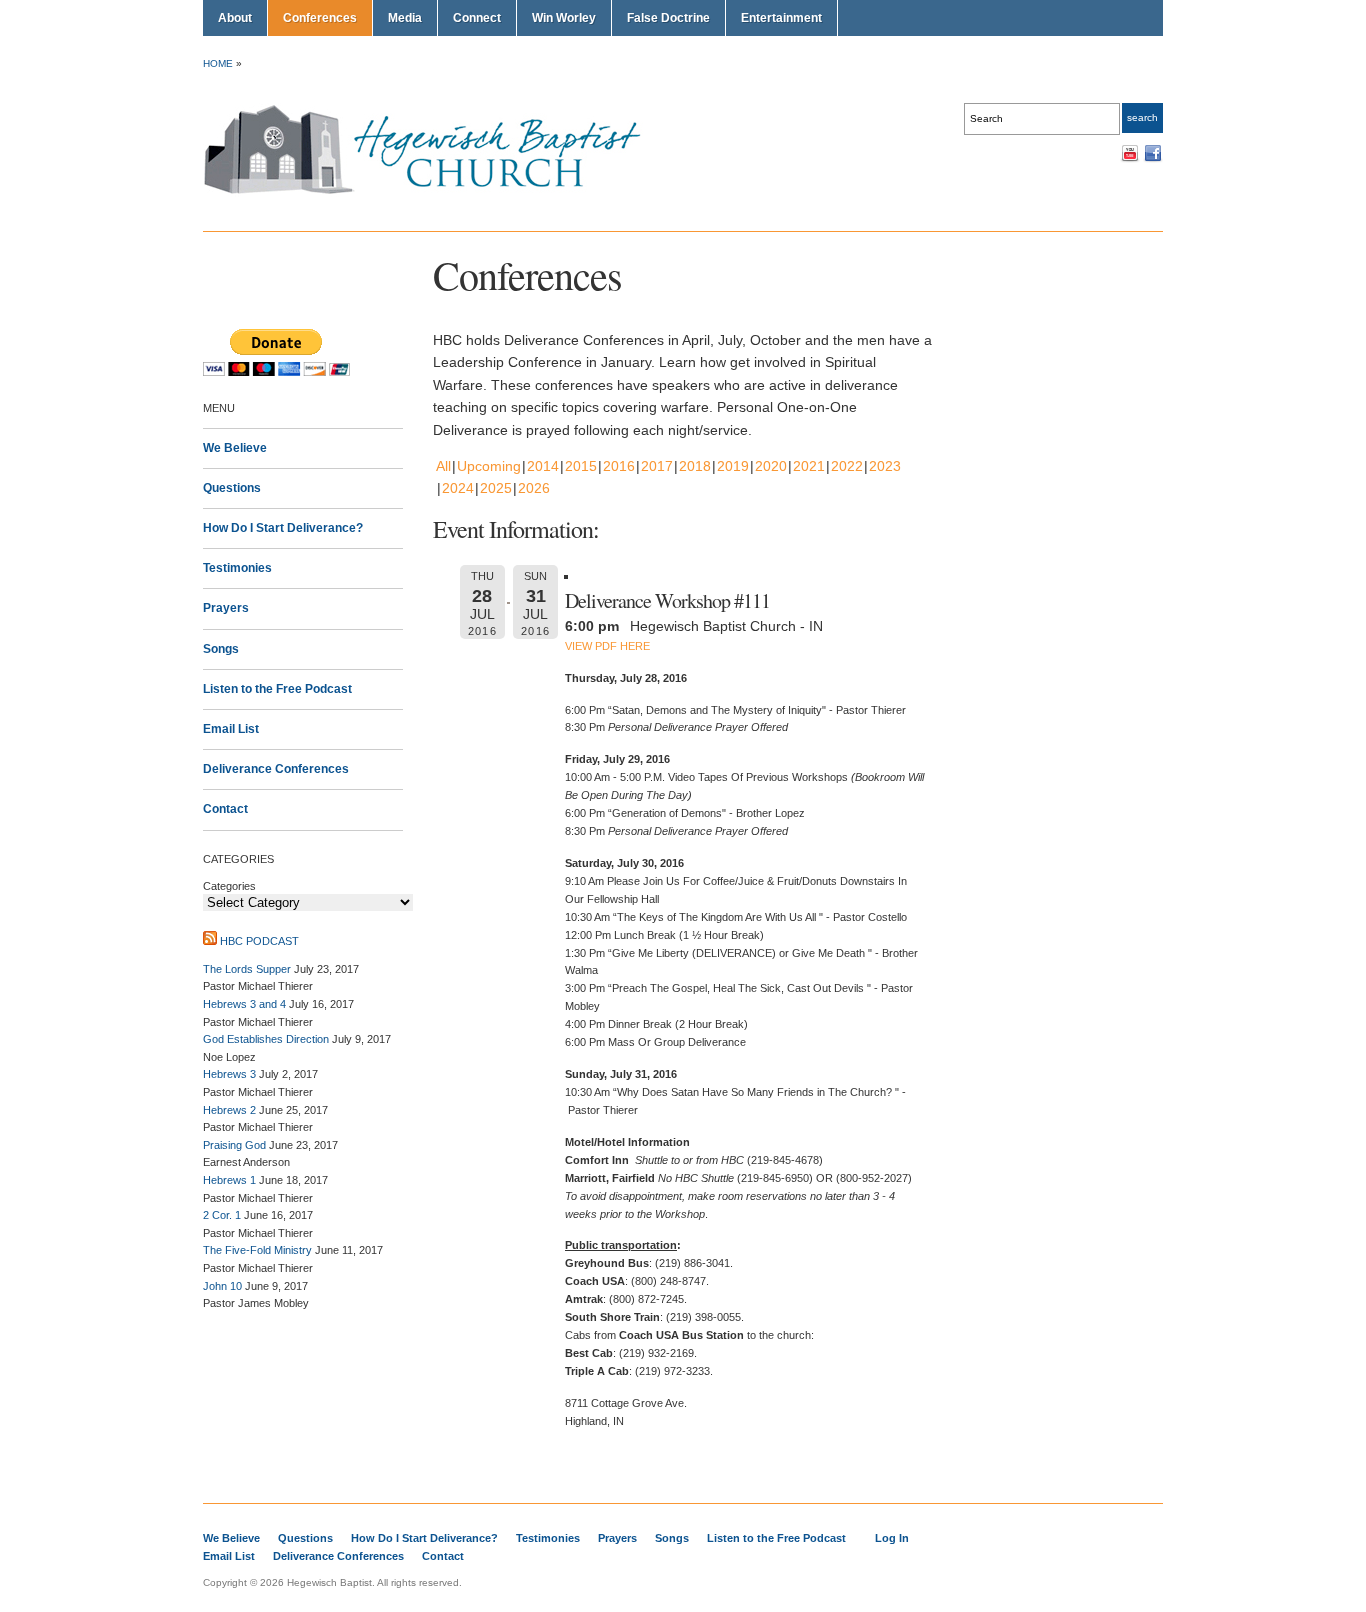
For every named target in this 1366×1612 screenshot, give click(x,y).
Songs (221, 649)
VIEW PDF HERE (607, 646)
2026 (534, 488)
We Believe (235, 448)
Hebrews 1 (229, 1180)
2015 (581, 466)
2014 (543, 466)
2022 (847, 466)
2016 (619, 466)
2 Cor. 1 (222, 1215)
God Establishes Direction (266, 1039)
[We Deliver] (433, 193)
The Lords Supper (247, 969)
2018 (695, 466)
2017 (657, 466)
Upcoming (489, 466)
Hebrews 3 (229, 1074)
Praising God (234, 1145)
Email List (231, 729)
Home (218, 63)
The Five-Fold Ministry (257, 1250)
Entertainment (781, 18)
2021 (809, 466)
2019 (733, 466)
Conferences (320, 18)
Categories (229, 886)
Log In (892, 1538)
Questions (232, 488)
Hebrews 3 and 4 (244, 1004)
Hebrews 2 (229, 1110)
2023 (885, 466)
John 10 (222, 1286)
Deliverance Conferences (276, 769)
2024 (458, 488)
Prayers (226, 608)
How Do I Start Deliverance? (283, 528)
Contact (225, 809)
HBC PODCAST (259, 941)
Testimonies (237, 568)
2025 (496, 488)
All (443, 466)
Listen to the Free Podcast (277, 689)
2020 (771, 466)
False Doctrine (668, 18)
